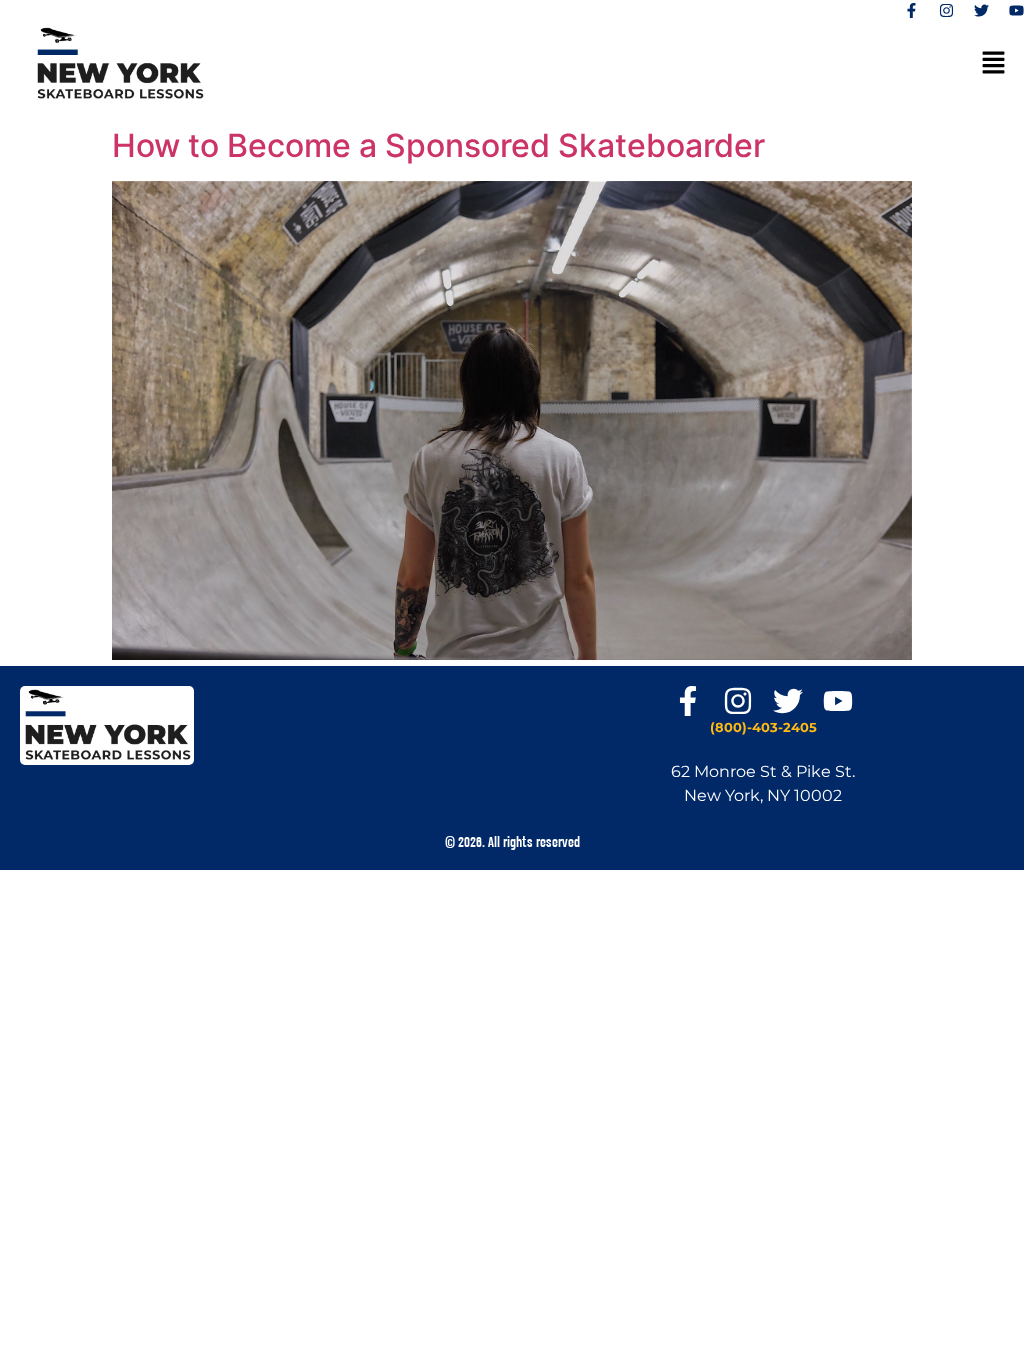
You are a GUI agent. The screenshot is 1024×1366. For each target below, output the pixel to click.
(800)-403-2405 (763, 727)
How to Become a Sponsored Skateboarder (438, 145)
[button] (994, 63)
